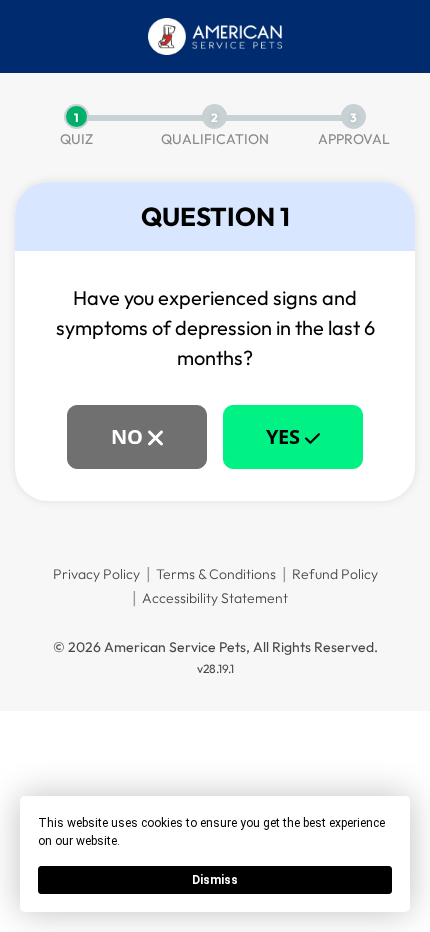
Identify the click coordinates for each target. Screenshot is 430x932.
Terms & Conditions (216, 574)
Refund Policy (335, 574)
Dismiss (215, 880)
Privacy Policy (96, 574)
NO (129, 436)
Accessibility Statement (215, 598)
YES (285, 436)
